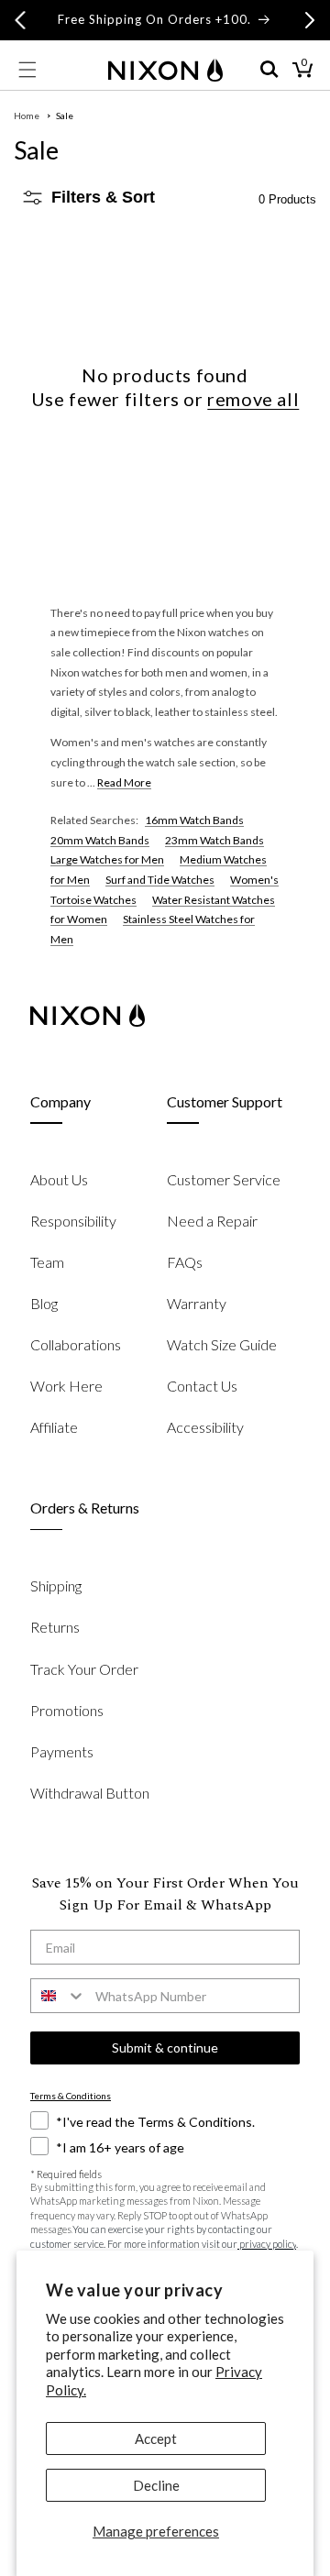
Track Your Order (84, 1669)
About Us (59, 1179)
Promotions (67, 1710)
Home (27, 116)
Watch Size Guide (222, 1344)
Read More (124, 782)
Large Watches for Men (107, 859)
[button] (27, 70)
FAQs (185, 1262)
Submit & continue (165, 2048)
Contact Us (202, 1386)
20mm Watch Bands (100, 840)
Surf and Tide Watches (160, 880)
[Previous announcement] (20, 20)
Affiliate (54, 1427)
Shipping (56, 1585)
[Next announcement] (310, 20)
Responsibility (73, 1221)
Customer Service (224, 1179)
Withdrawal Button (90, 1793)
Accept (156, 2438)
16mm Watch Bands (194, 820)
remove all (253, 399)
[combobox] (59, 1996)
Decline (156, 2485)
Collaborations (76, 1344)
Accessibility (205, 1427)
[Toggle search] (269, 70)
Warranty (197, 1303)
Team (47, 1262)
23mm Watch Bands (214, 840)
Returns (55, 1627)
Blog (44, 1303)
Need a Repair (212, 1221)
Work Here (66, 1386)
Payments (62, 1751)
